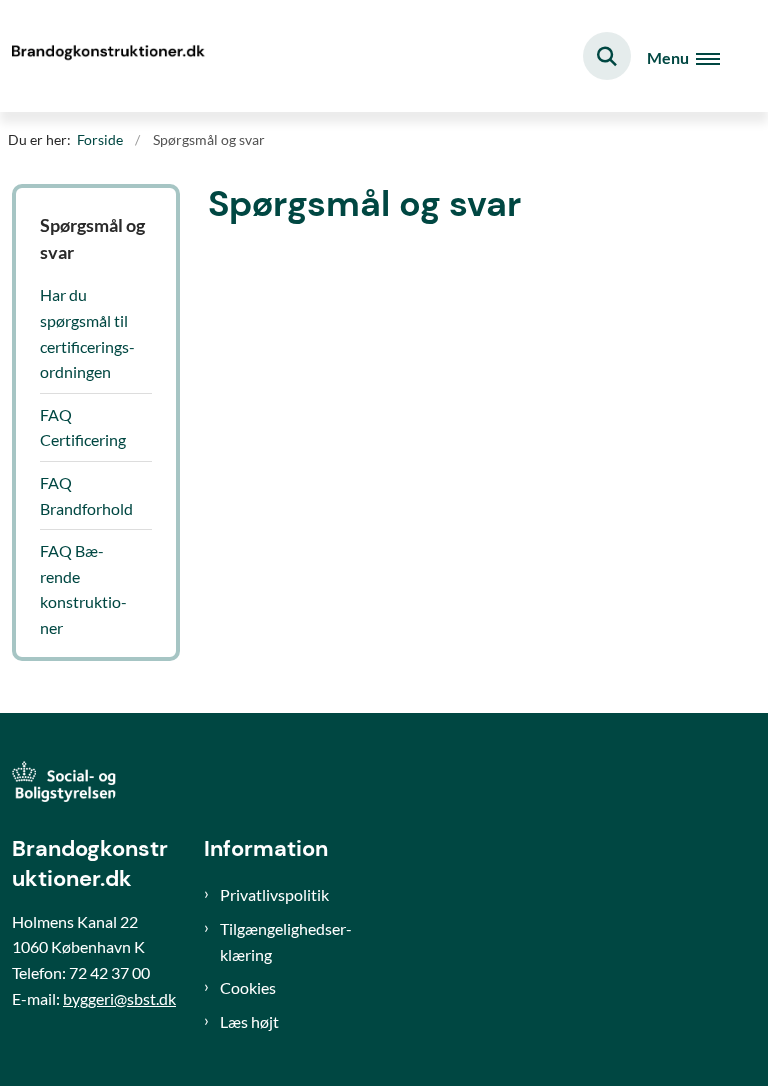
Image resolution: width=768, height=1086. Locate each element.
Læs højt (249, 1021)
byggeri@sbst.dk (119, 998)
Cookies (248, 987)
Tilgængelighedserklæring (286, 941)
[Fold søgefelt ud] (607, 56)
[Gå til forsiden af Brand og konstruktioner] (106, 56)
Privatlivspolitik (274, 894)
